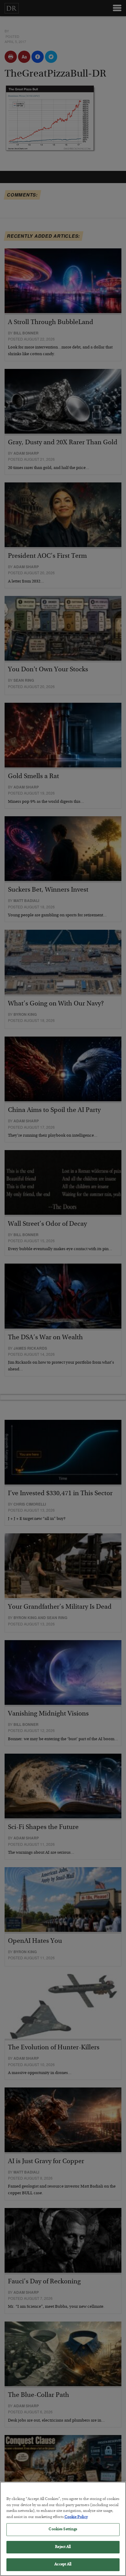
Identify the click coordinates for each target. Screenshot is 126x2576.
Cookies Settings (63, 2529)
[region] (63, 2529)
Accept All (63, 2565)
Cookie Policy (76, 2517)
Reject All (63, 2547)
